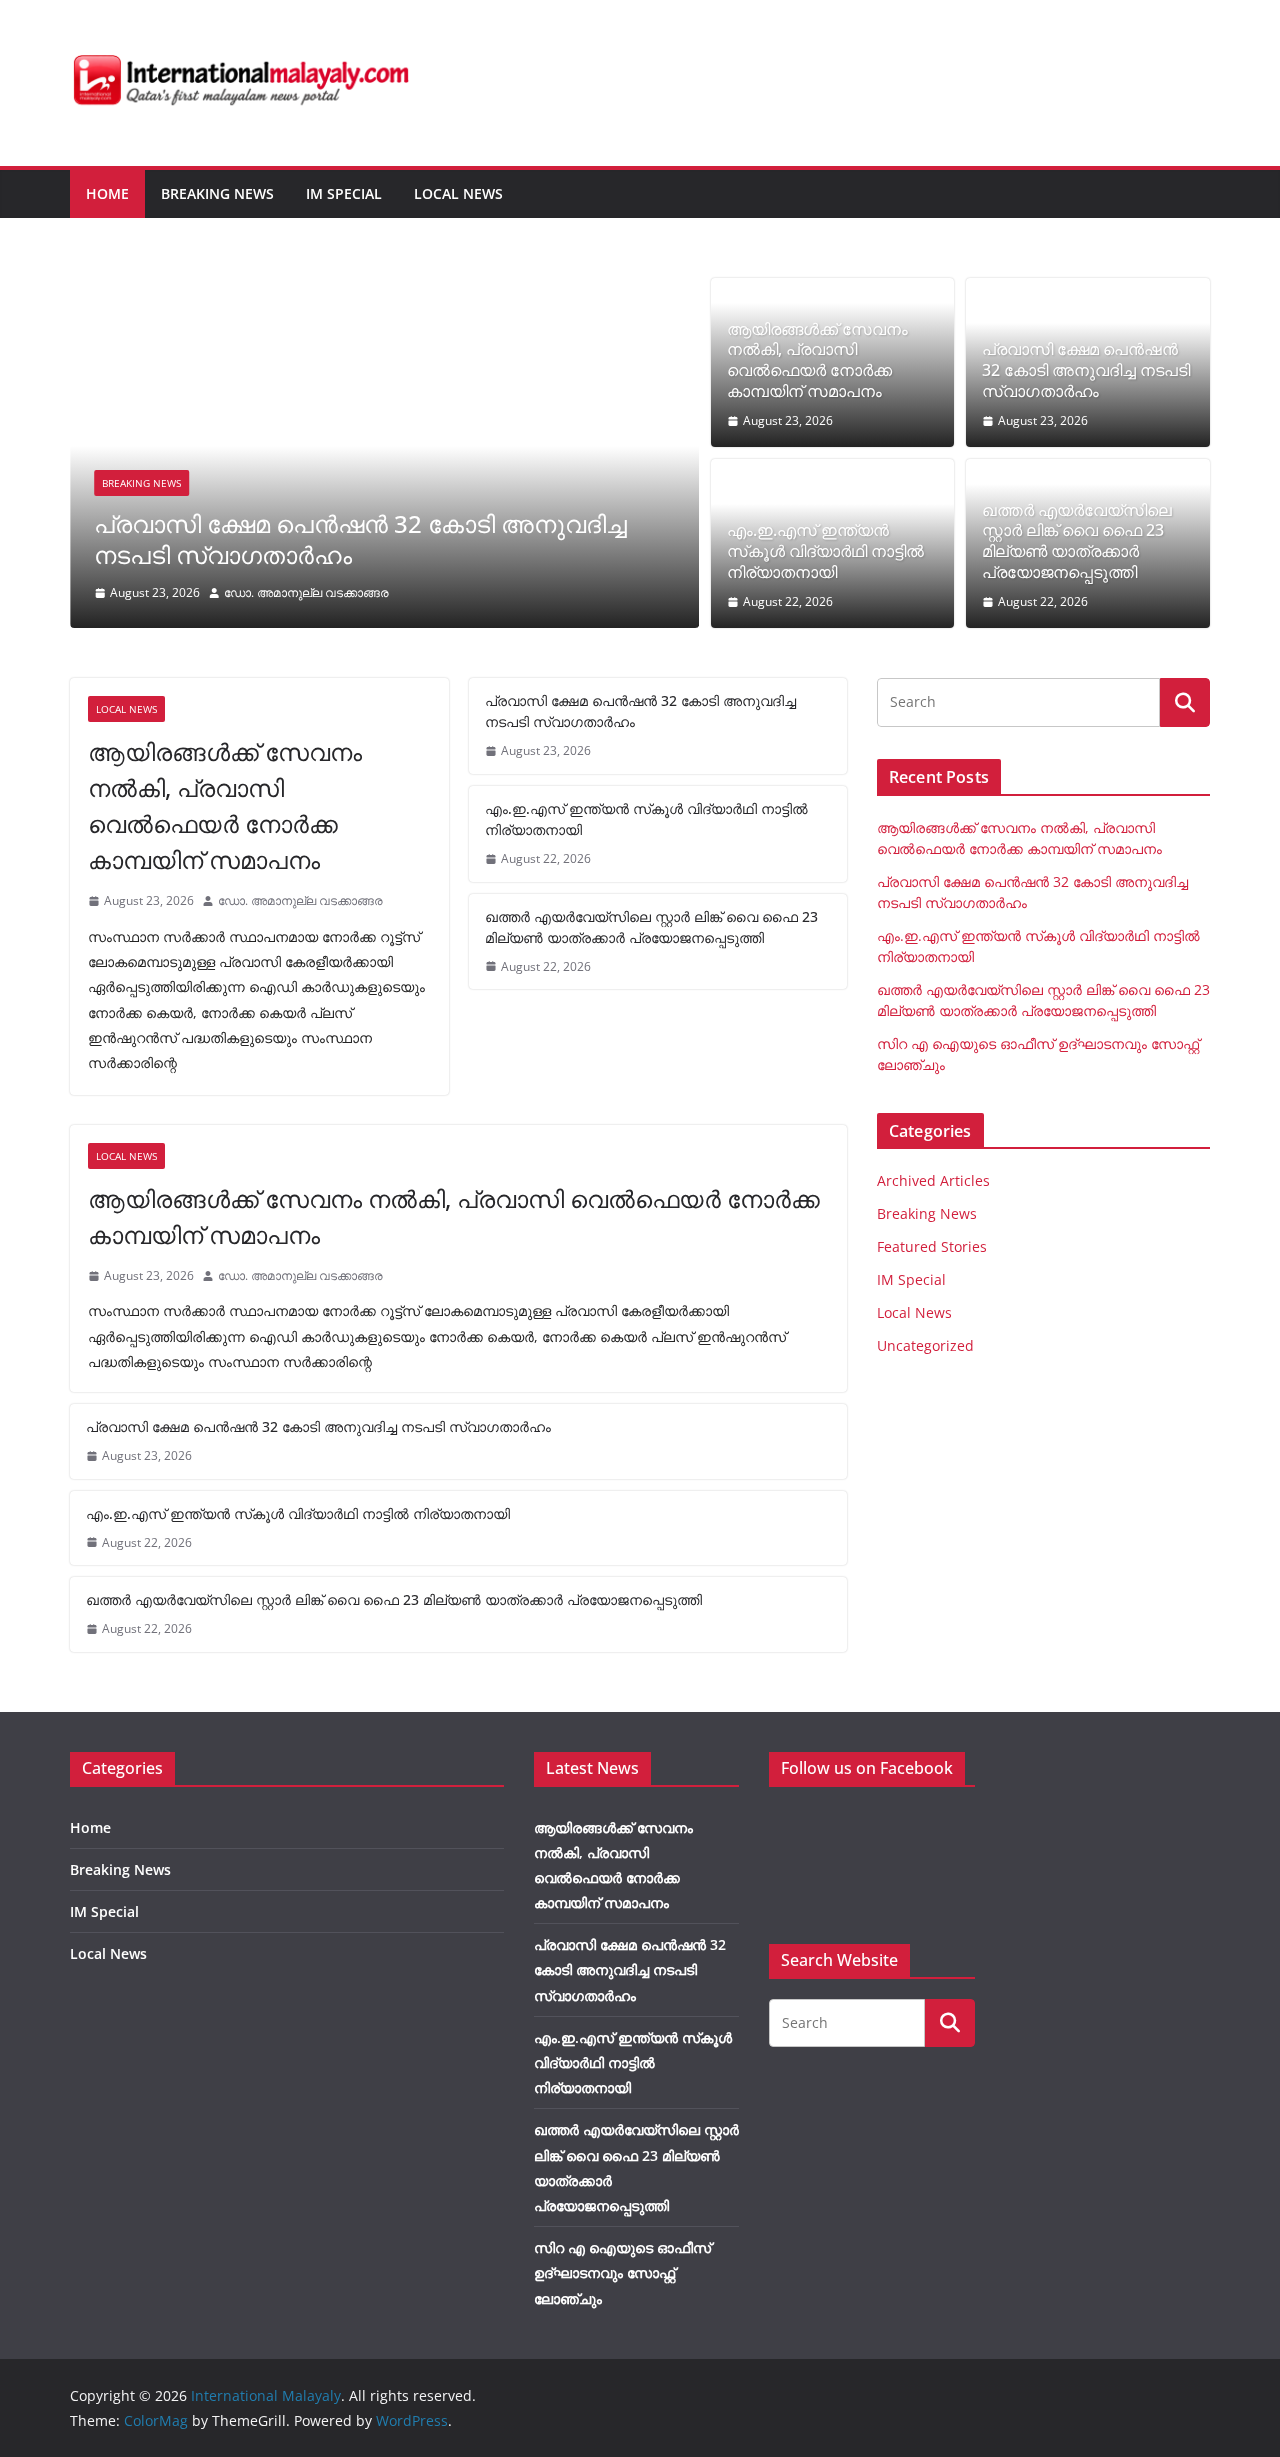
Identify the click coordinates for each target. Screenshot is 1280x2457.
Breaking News (217, 193)
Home (107, 193)
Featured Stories (932, 1246)
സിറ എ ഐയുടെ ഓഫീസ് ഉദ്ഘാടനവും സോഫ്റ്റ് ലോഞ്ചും (622, 2272)
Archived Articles (933, 1180)
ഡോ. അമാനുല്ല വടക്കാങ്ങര (306, 592)
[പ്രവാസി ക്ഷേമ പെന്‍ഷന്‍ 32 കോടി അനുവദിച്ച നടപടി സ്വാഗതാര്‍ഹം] (384, 292)
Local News (458, 193)
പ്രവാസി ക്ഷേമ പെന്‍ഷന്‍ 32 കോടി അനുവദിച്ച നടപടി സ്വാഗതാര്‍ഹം (360, 539)
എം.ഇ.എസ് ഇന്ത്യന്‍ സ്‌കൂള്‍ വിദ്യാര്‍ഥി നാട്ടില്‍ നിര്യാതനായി (825, 551)
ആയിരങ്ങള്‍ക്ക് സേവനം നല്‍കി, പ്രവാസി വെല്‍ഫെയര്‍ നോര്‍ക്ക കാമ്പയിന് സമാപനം (817, 360)
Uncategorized (925, 1345)
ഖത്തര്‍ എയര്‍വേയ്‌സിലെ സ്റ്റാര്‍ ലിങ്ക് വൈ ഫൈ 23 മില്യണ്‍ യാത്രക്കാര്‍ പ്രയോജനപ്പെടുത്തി (1077, 541)
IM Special (344, 193)
